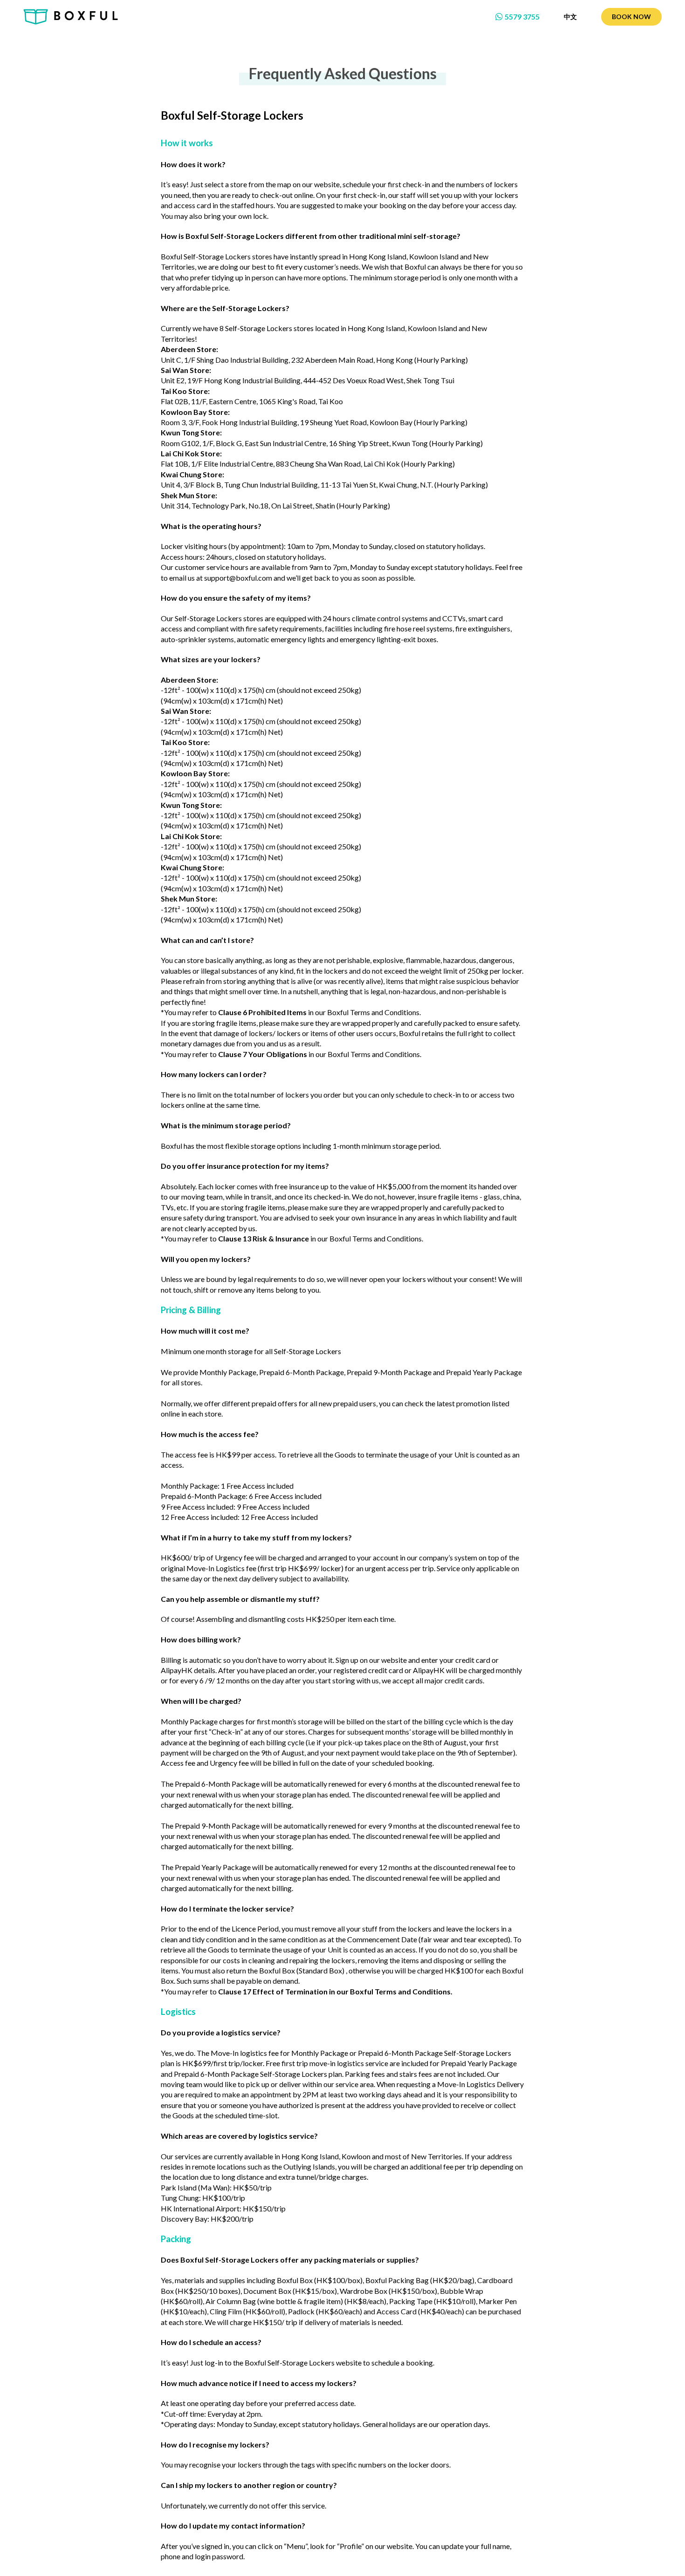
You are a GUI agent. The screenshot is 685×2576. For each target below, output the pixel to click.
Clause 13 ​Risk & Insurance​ (264, 1238)
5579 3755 (522, 17)
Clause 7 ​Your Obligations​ (263, 1054)
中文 (570, 17)
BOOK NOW (631, 17)
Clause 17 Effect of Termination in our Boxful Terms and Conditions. (335, 1991)
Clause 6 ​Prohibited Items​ (262, 1012)
